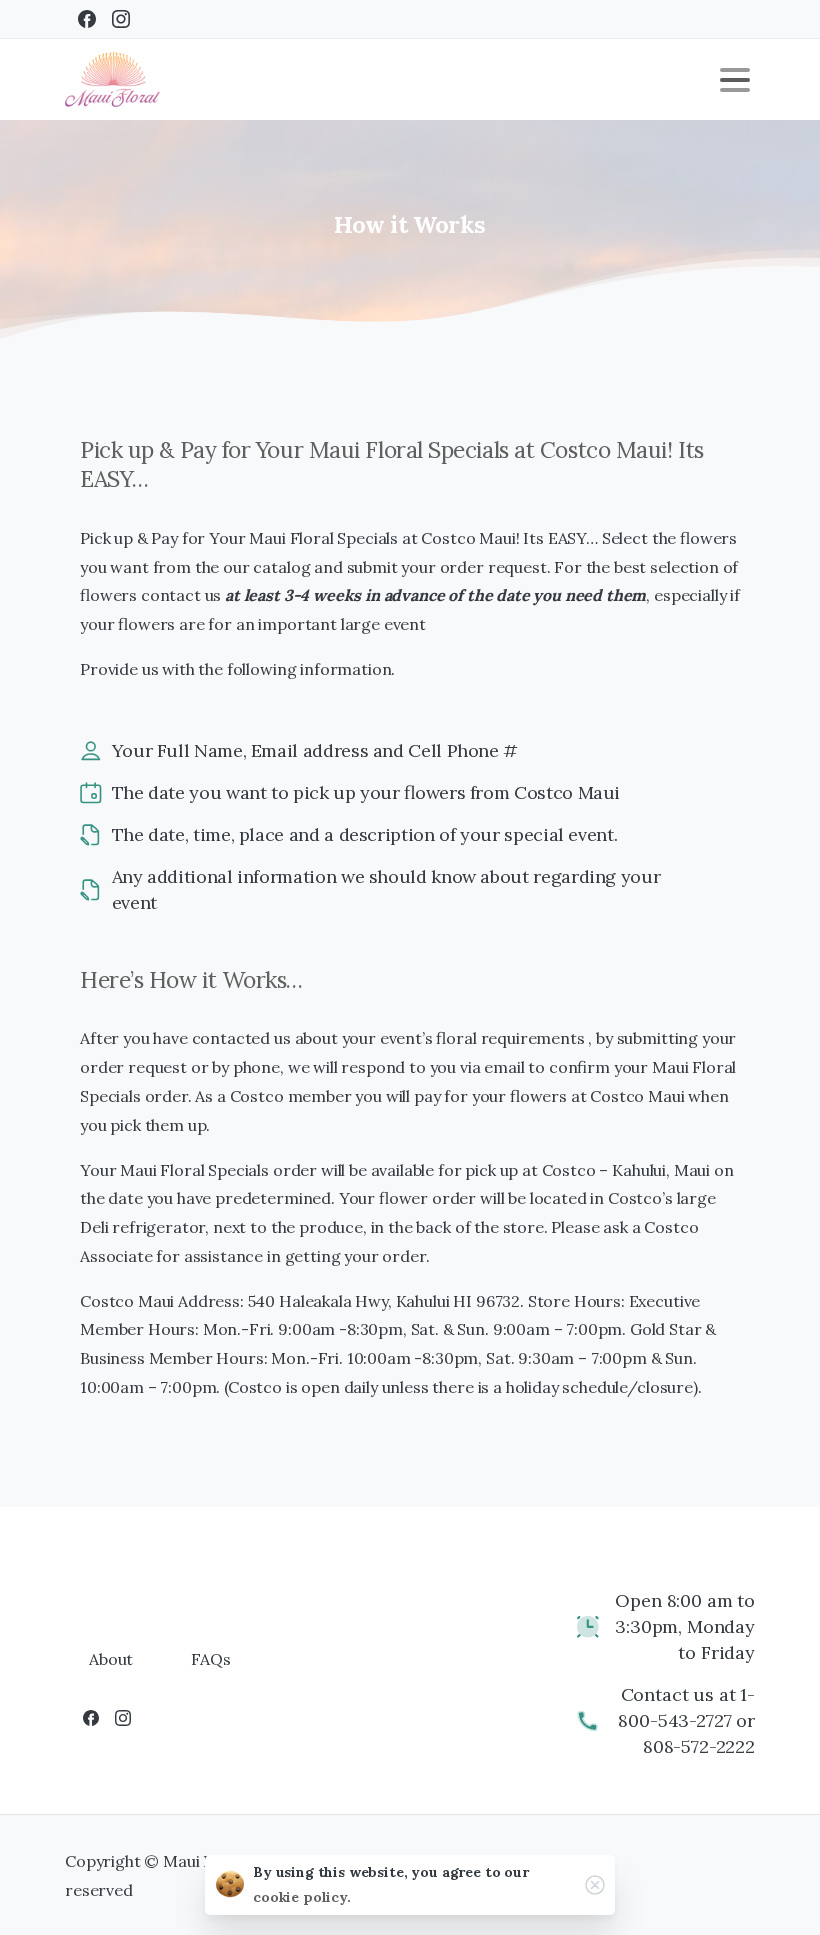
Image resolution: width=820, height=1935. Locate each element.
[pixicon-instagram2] (123, 1717)
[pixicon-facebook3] (91, 1717)
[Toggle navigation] (735, 80)
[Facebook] (87, 19)
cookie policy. (302, 1897)
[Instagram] (121, 19)
